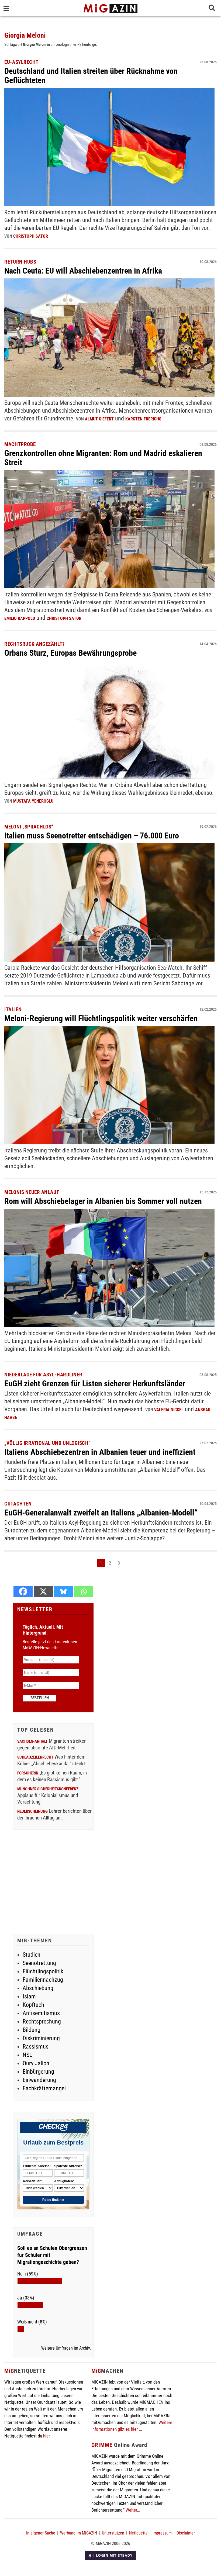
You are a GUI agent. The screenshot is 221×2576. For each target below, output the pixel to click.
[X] (43, 1591)
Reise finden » (53, 2200)
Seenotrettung (39, 1963)
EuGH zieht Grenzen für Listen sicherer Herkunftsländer (95, 1384)
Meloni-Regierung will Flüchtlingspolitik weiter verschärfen (101, 1018)
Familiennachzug (43, 1980)
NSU (28, 2055)
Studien (32, 1955)
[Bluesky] (63, 1591)
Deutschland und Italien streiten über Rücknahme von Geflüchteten (91, 76)
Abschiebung (38, 1988)
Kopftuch (33, 2005)
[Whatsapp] (84, 1591)
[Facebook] (23, 1591)
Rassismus (36, 2047)
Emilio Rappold (20, 618)
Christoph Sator (31, 236)
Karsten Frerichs (143, 419)
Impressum (162, 2533)
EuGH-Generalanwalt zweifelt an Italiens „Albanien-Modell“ (101, 1513)
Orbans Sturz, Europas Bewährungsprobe (70, 653)
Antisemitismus (41, 2013)
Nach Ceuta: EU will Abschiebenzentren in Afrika (83, 271)
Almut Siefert (99, 419)
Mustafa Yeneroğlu (33, 801)
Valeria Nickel (169, 1410)
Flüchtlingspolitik (43, 1971)
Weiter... (133, 2510)
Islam (29, 1996)
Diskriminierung (41, 2038)
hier (46, 2436)
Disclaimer (186, 2533)
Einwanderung (39, 2080)
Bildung (32, 2030)
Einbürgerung (38, 2072)
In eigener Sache (41, 2533)
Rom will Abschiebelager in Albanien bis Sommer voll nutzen (103, 1201)
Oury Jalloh (36, 2063)
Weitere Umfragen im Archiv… (67, 2348)
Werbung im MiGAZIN (79, 2533)
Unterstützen (113, 2533)
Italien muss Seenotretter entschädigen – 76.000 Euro (92, 836)
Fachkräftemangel (44, 2088)
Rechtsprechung (42, 2021)
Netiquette (138, 2533)
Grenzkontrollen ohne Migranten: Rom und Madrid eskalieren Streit (103, 458)
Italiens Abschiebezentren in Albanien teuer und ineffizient (100, 1452)
